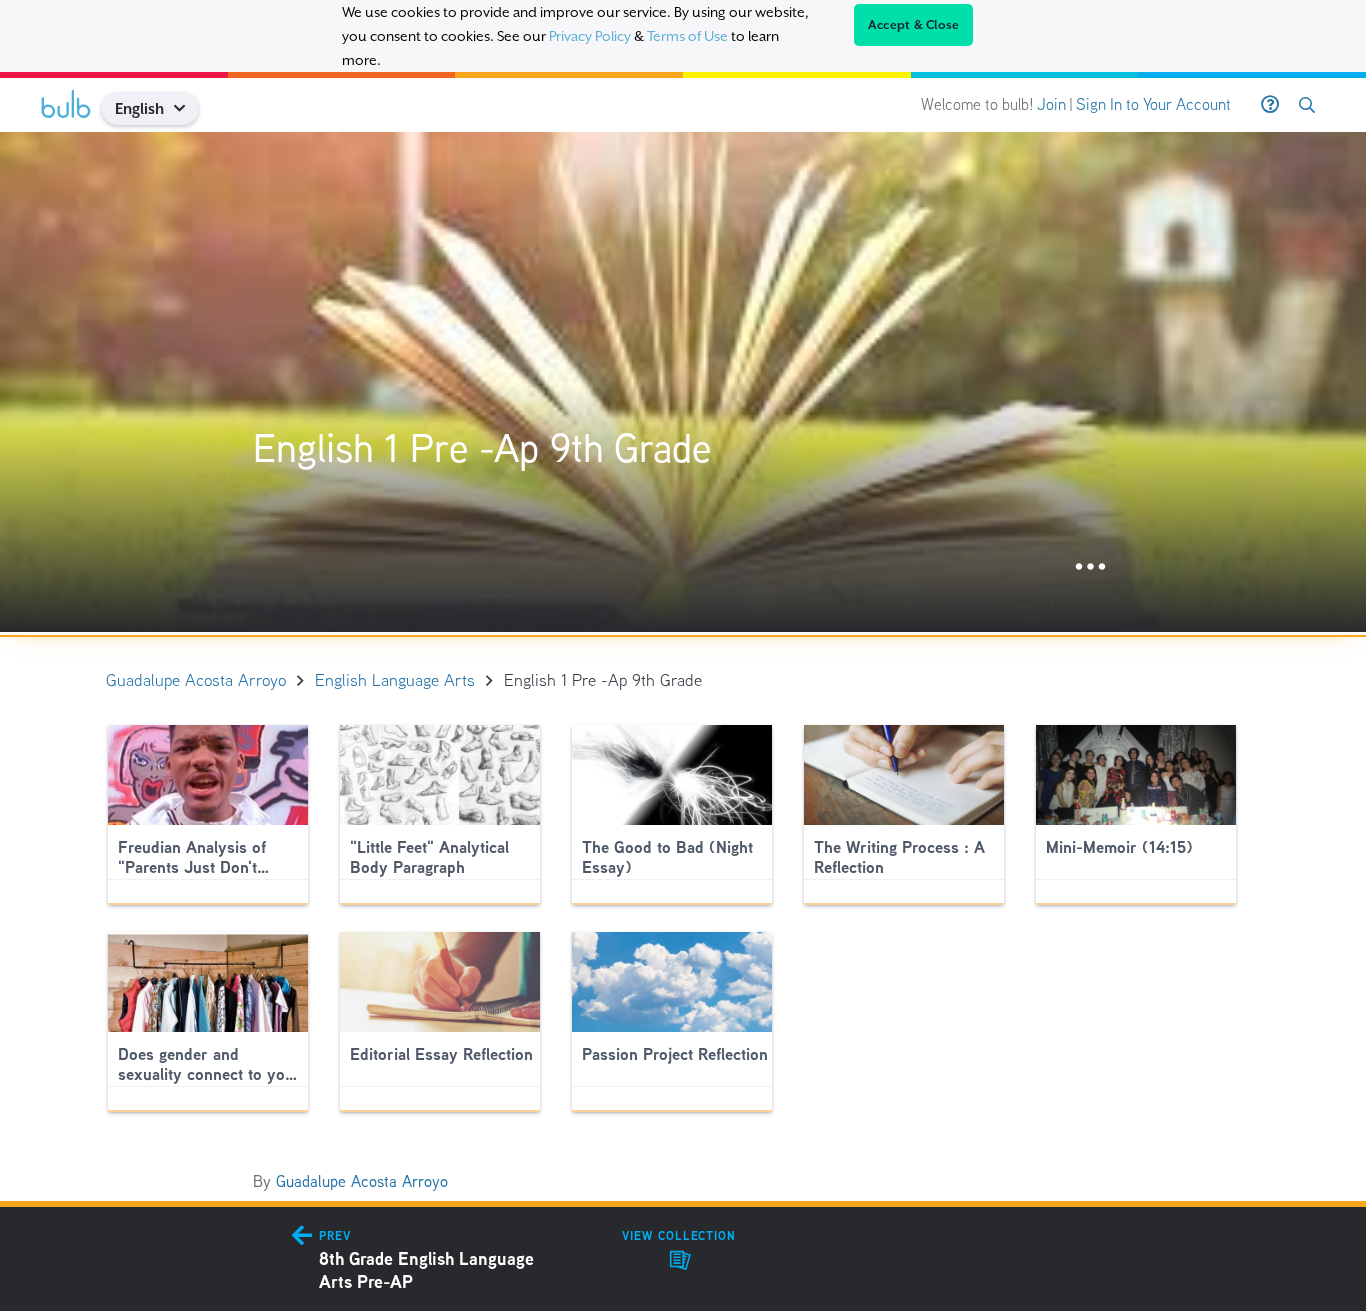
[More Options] (1090, 567)
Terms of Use (687, 36)
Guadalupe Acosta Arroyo (362, 1181)
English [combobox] (139, 108)
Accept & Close (914, 25)
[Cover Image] (683, 382)
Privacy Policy (590, 36)
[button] (187, 108)
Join (1051, 104)
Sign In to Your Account (1153, 104)
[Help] (1270, 105)
